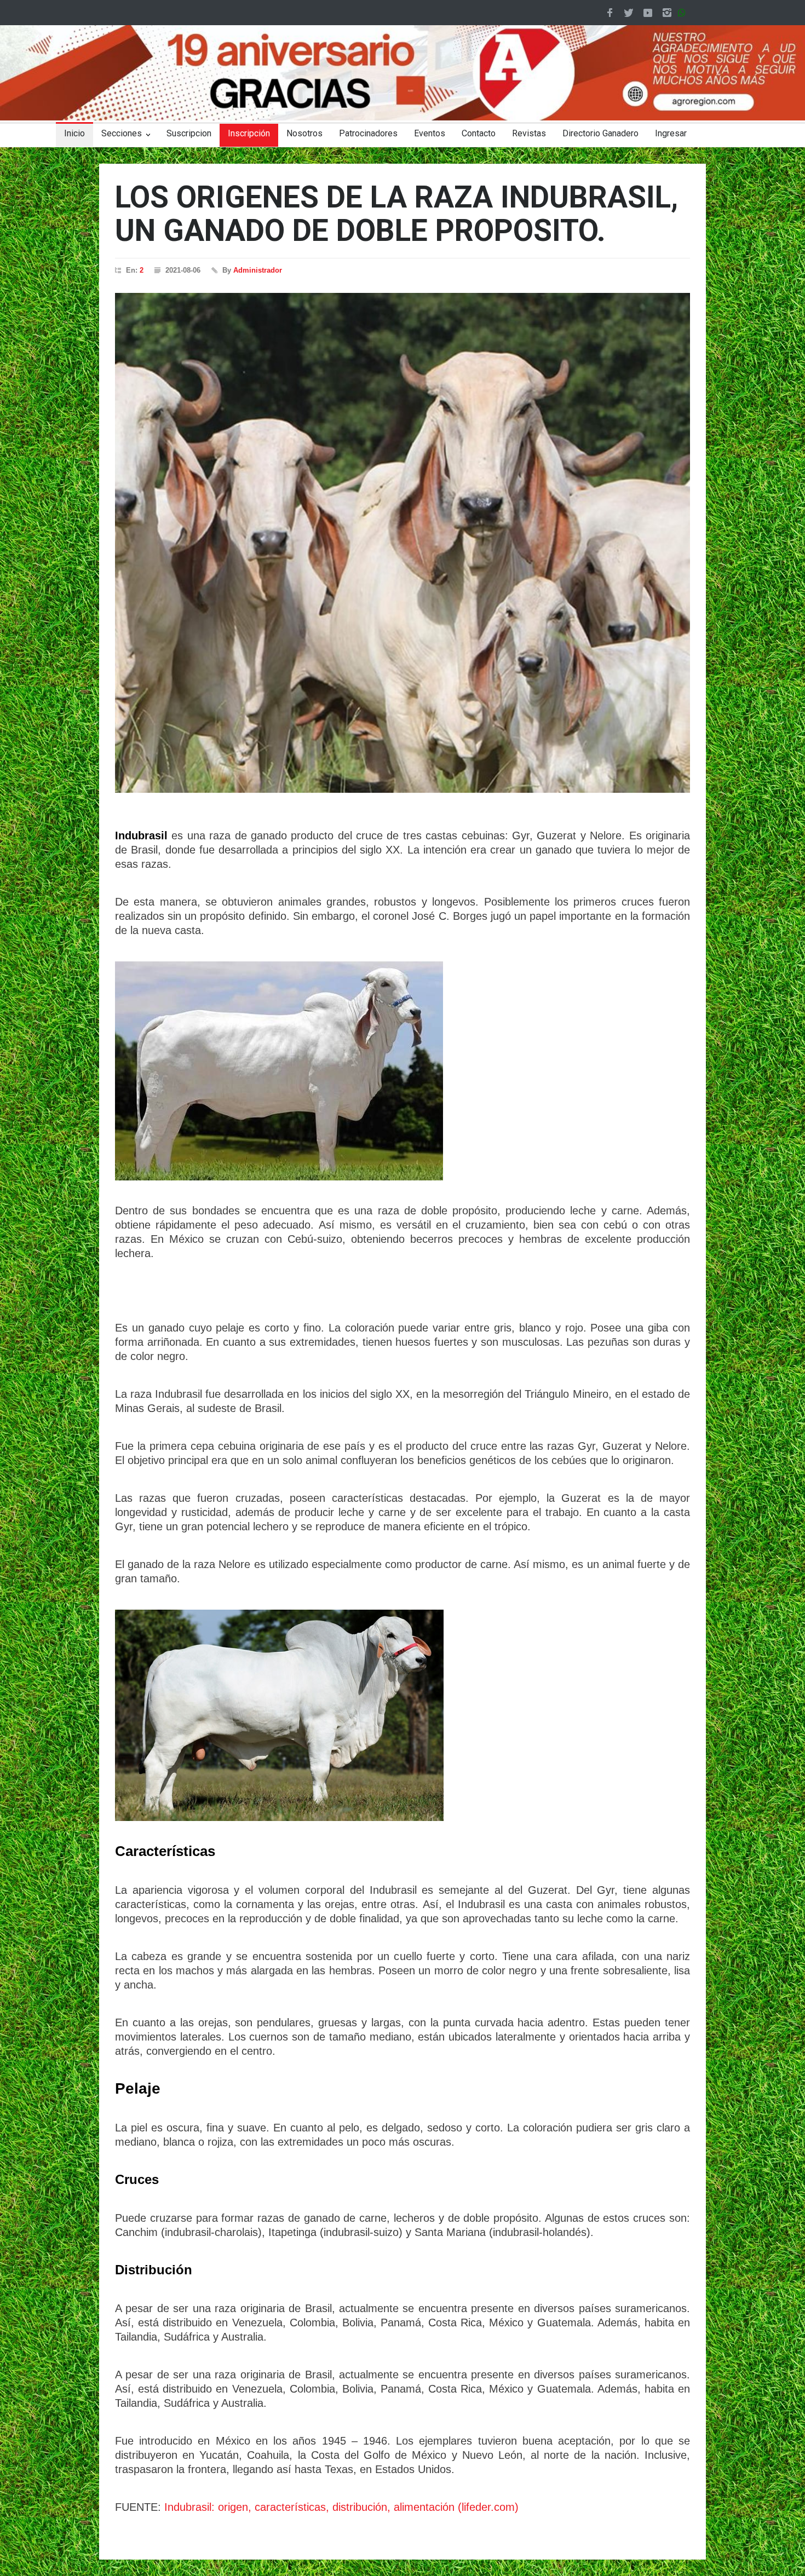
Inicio (74, 133)
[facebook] (610, 13)
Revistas (529, 133)
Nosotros (304, 133)
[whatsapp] (684, 13)
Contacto (479, 133)
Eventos (430, 133)
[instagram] (667, 13)
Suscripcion (189, 133)
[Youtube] (648, 13)
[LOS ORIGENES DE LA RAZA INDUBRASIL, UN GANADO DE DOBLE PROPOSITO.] (403, 543)
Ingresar (671, 133)
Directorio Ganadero (600, 133)
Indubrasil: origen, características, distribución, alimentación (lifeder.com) (341, 2507)
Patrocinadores (368, 133)
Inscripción (249, 133)
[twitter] (629, 13)
